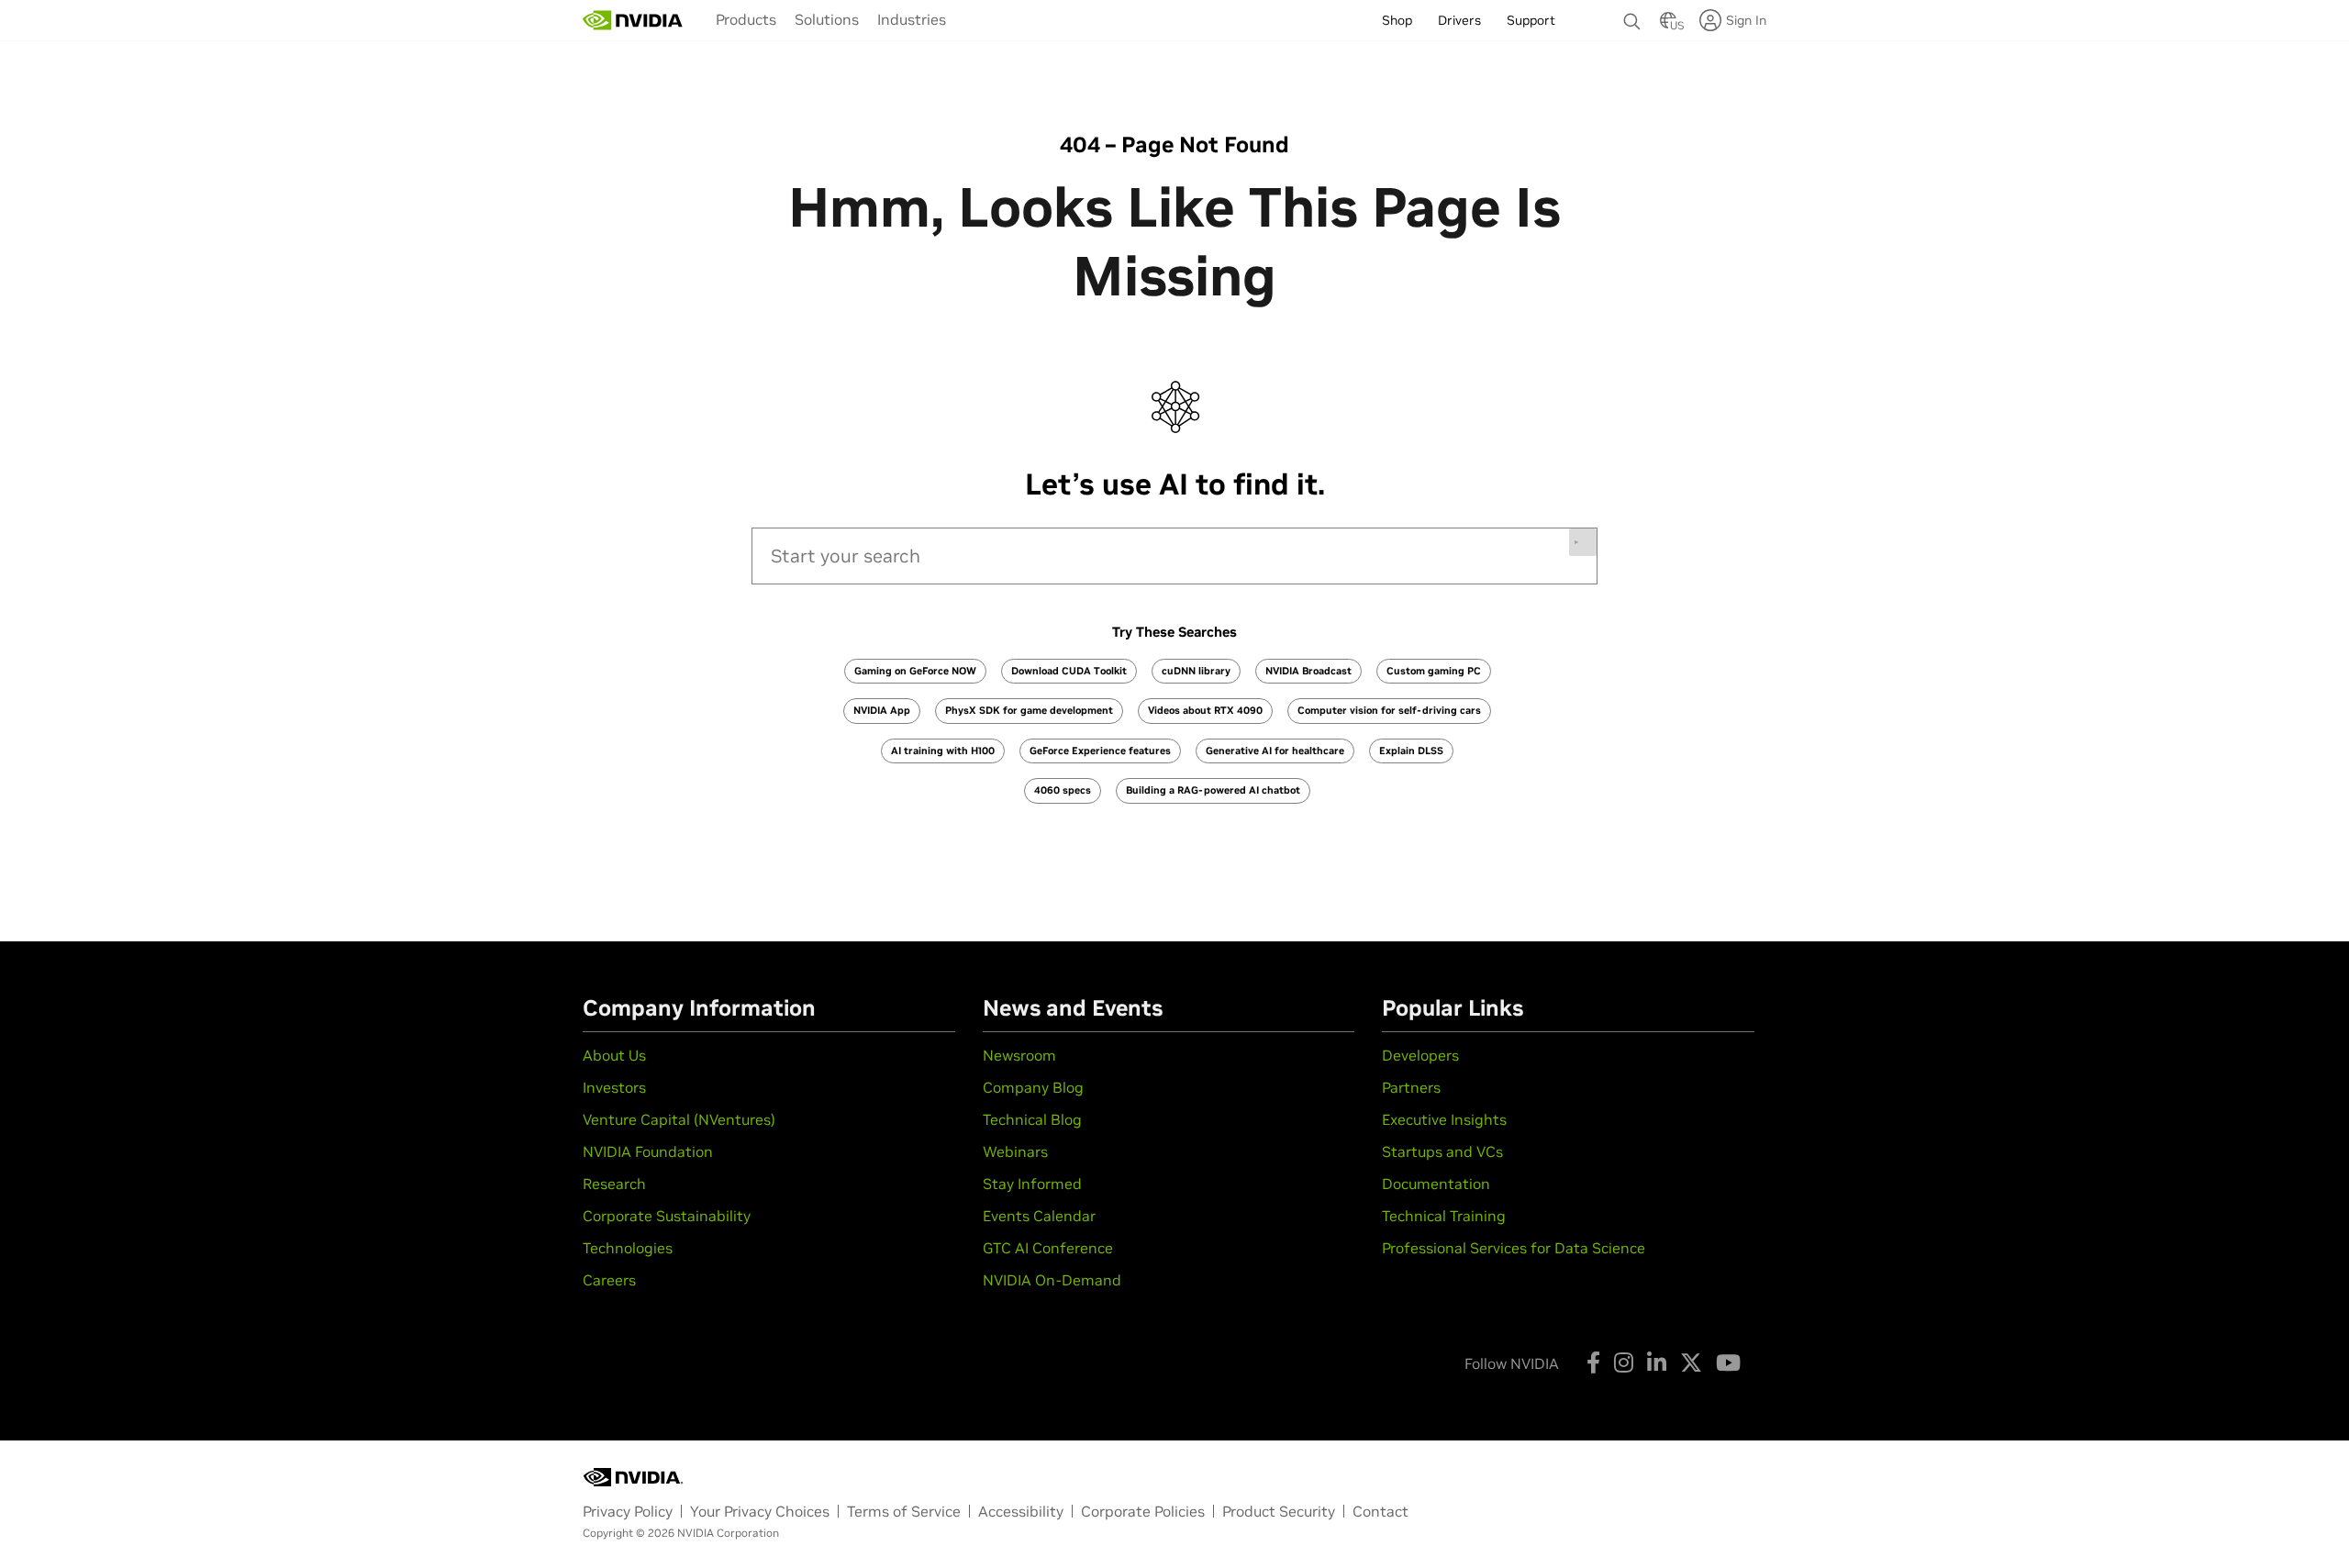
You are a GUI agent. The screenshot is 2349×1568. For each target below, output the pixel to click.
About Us (614, 1055)
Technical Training (1444, 1216)
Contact (1380, 1511)
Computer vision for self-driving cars (1389, 710)
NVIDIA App (882, 710)
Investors (614, 1087)
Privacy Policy (628, 1511)
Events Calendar (1039, 1216)
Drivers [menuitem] (1459, 20)
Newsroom (1019, 1055)
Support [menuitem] (1531, 20)
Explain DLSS (1411, 751)
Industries (912, 19)
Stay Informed (1032, 1184)
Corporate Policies (1143, 1511)
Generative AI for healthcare (1275, 751)
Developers (1420, 1055)
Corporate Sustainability (667, 1216)
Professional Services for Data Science (1514, 1248)
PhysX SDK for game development (1029, 710)
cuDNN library (1196, 671)
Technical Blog (1032, 1119)
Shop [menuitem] (1397, 20)
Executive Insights (1444, 1119)
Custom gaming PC (1434, 671)
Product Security (1279, 1511)
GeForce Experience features (1100, 751)
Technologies (628, 1248)
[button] (1668, 26)
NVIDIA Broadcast (1308, 671)
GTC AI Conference (1048, 1248)
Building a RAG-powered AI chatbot (1213, 790)
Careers (609, 1280)
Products (746, 19)
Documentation (1436, 1184)
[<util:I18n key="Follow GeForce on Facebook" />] (1593, 1362)
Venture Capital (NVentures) (679, 1119)
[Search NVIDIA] (1632, 17)
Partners (1411, 1087)
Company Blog (1033, 1087)
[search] (1174, 556)
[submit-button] (1583, 542)
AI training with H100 (943, 751)
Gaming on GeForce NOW (915, 671)
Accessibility (1021, 1511)
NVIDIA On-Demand (1052, 1280)
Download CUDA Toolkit (1069, 671)
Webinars (1015, 1151)
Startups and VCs (1442, 1151)
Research (614, 1184)
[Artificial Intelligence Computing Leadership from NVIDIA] (633, 20)
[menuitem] (746, 19)
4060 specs (1063, 790)
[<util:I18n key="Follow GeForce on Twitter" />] (1691, 1362)
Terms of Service (904, 1511)
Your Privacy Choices (760, 1511)
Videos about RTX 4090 (1205, 710)
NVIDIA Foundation (648, 1151)
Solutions (827, 19)
